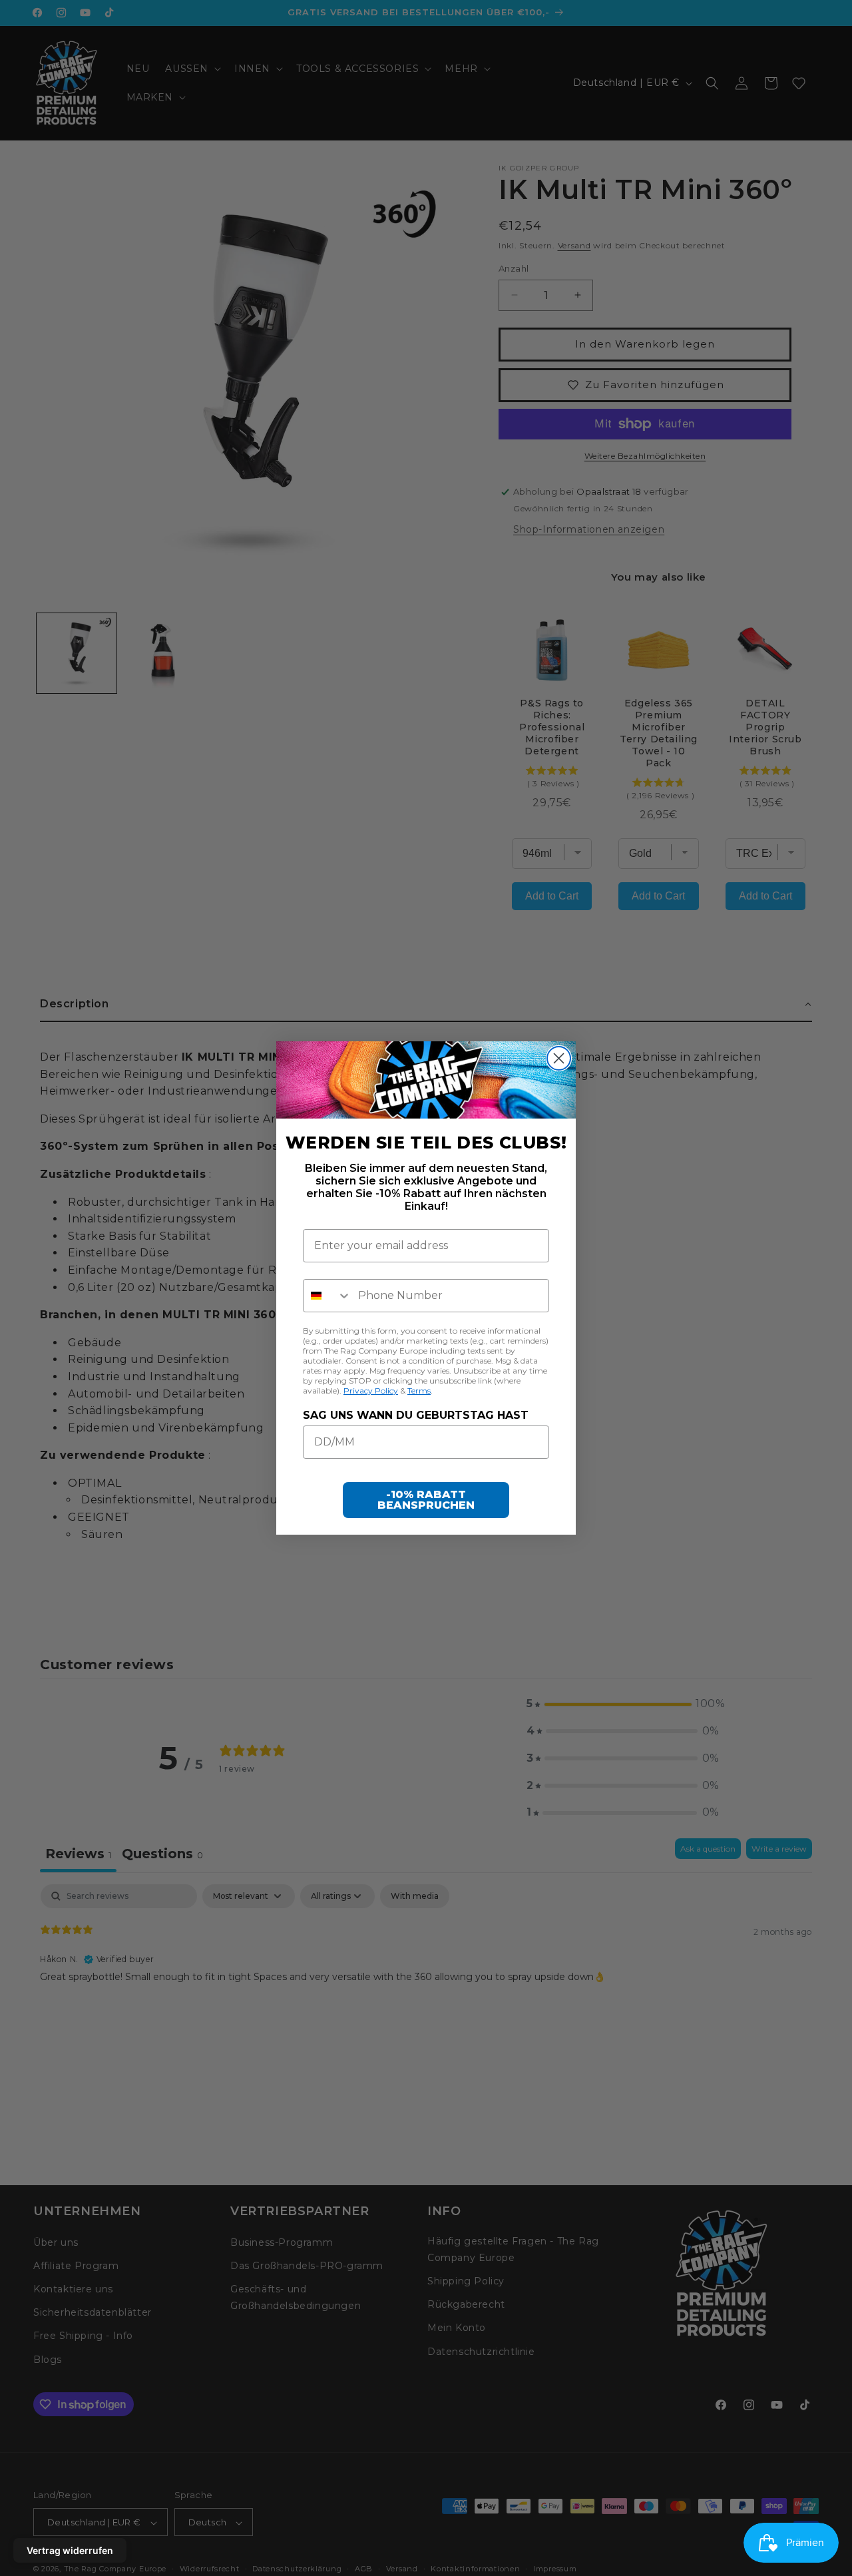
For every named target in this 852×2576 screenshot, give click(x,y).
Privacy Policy (371, 1391)
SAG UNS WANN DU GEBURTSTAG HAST (416, 1415)
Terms (419, 1391)
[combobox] (327, 1296)
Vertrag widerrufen (70, 2550)
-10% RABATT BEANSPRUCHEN (426, 1500)
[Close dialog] (559, 1058)
